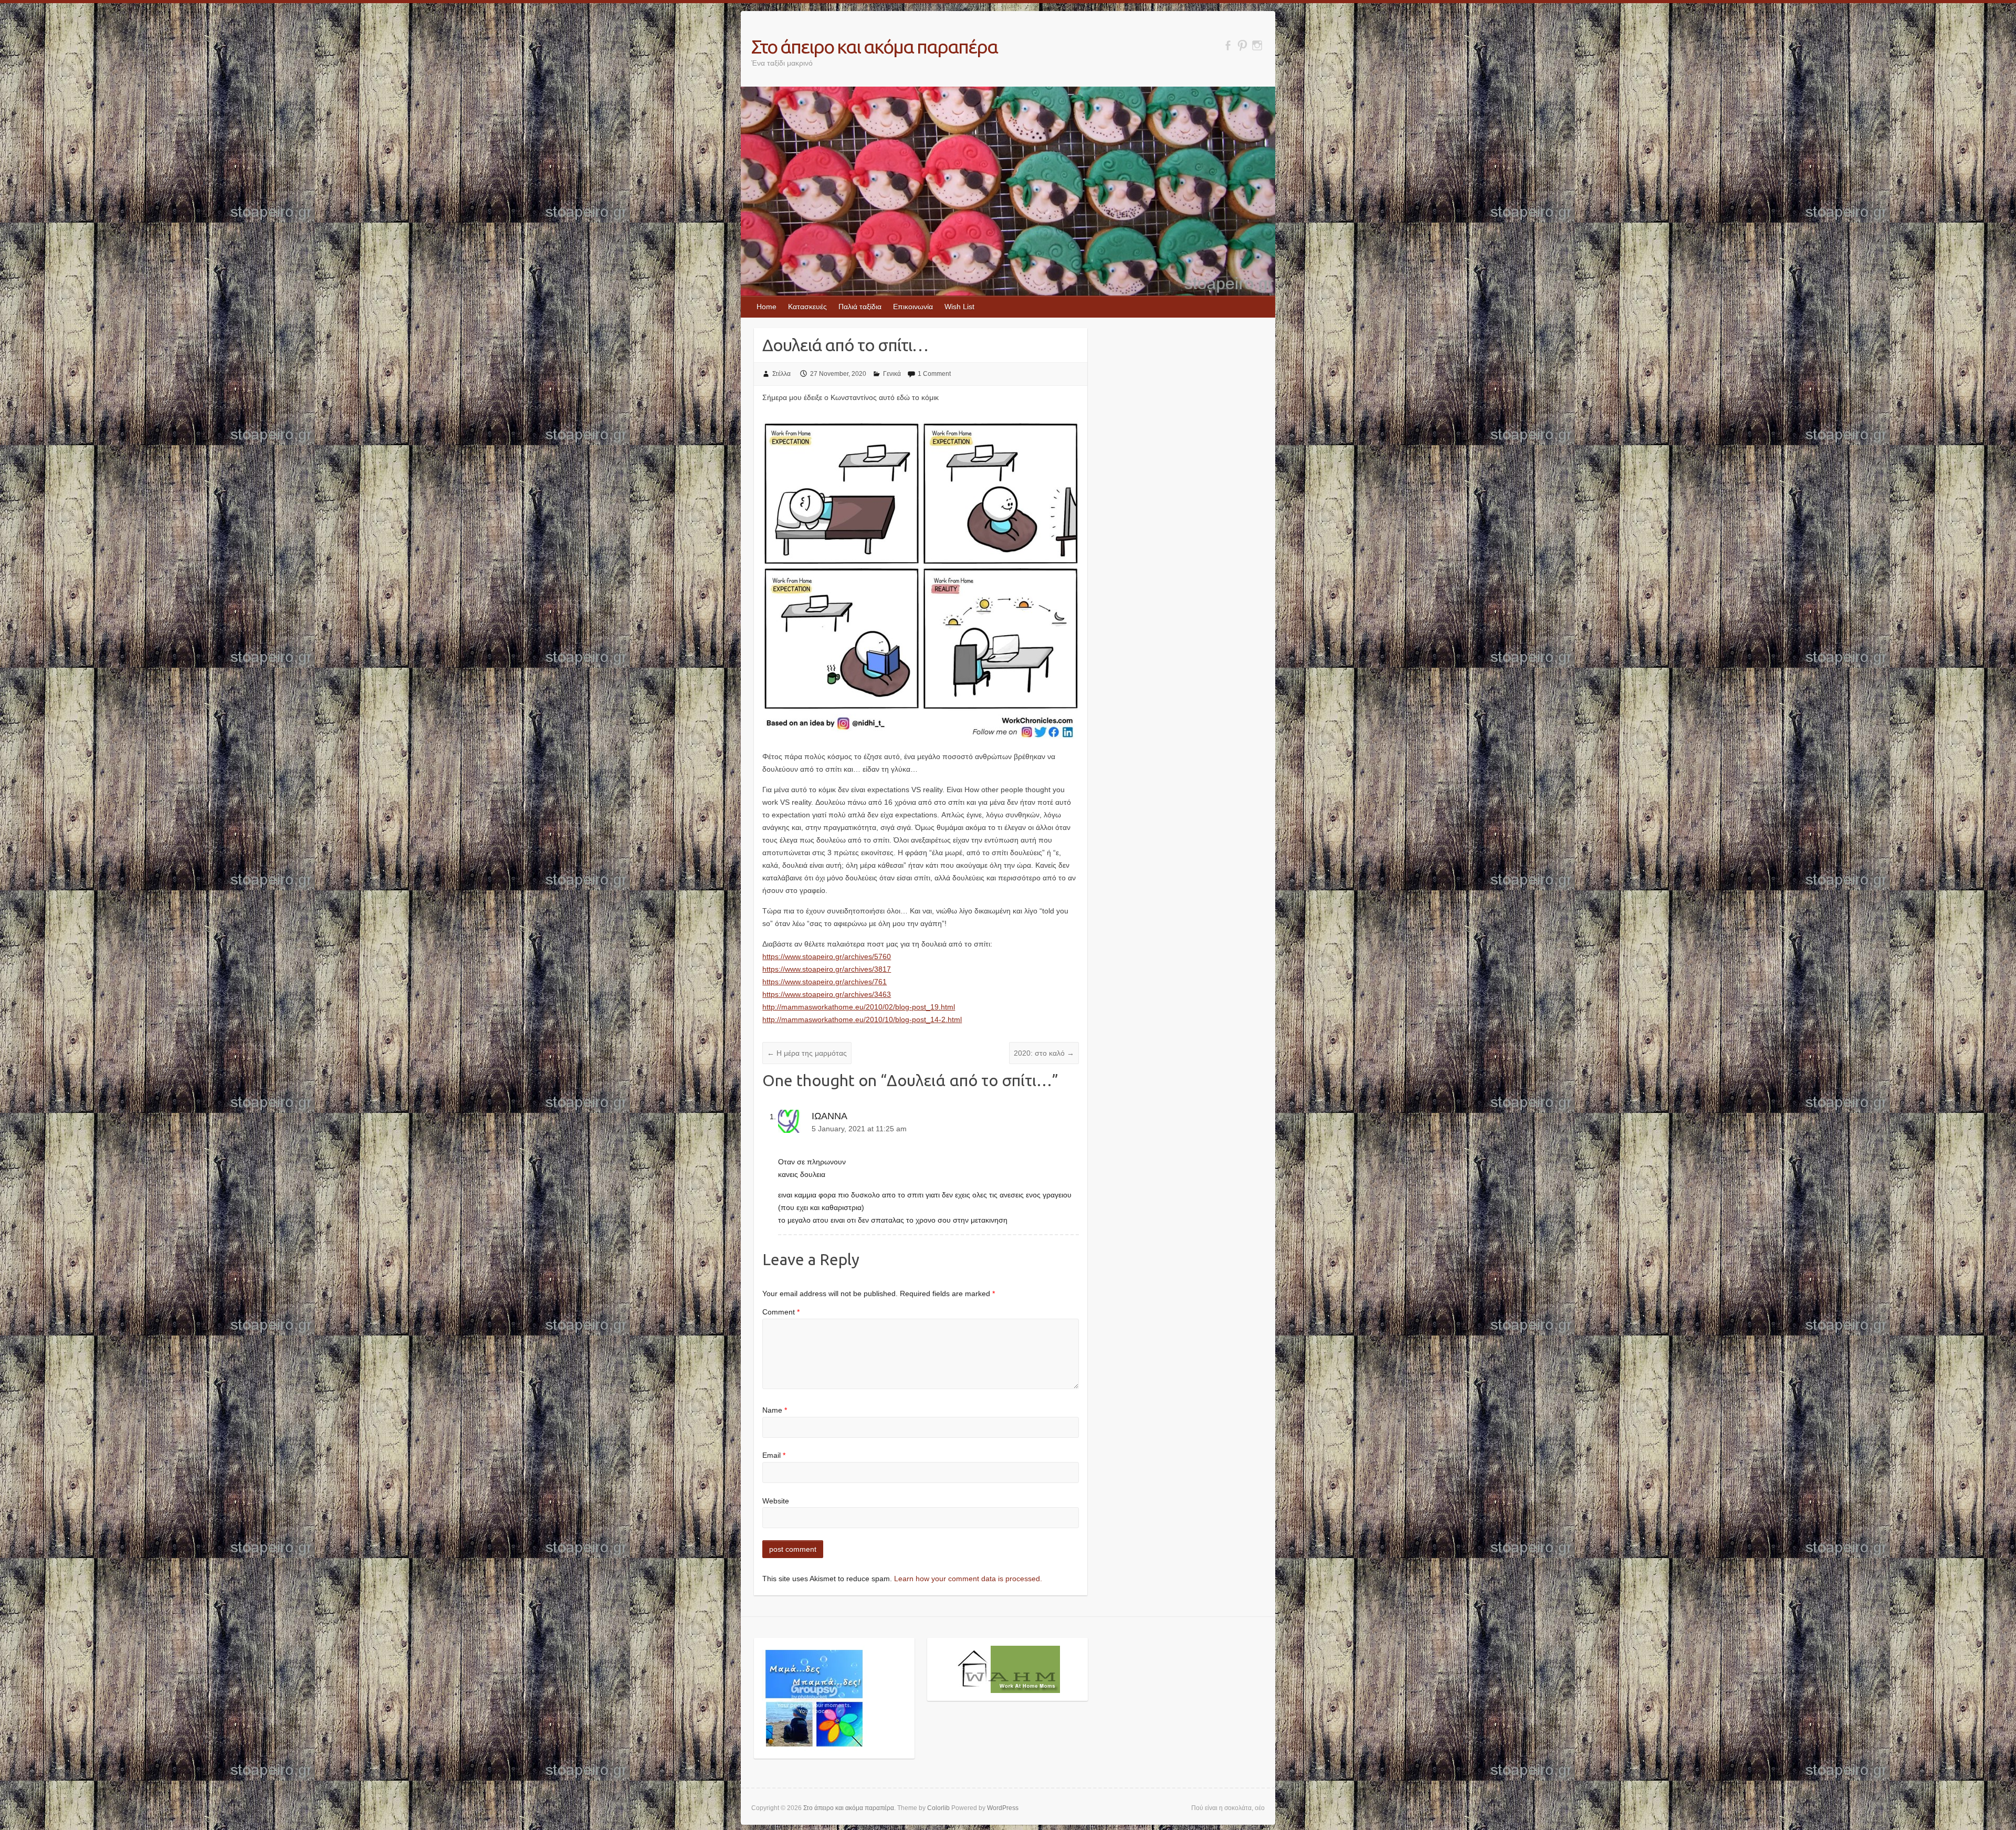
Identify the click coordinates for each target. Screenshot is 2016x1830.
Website (776, 1501)
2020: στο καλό (1044, 1053)
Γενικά (892, 374)
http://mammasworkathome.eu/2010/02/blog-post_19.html (859, 1007)
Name (775, 1410)
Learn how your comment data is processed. (968, 1579)
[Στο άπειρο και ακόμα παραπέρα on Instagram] (1257, 45)
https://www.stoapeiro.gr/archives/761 (825, 982)
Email (774, 1455)
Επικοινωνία (913, 307)
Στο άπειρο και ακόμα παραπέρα (874, 46)
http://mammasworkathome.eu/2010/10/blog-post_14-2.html (862, 1019)
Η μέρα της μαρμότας (807, 1053)
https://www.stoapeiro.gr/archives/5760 (827, 956)
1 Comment (934, 374)
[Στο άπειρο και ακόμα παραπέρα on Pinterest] (1242, 45)
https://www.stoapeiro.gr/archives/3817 (827, 969)
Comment (781, 1312)
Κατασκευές (807, 307)
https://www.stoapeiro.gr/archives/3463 (827, 994)
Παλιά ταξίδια (860, 307)
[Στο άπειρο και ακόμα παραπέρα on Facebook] (1228, 45)
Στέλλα (781, 374)
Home (766, 307)
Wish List (959, 307)
